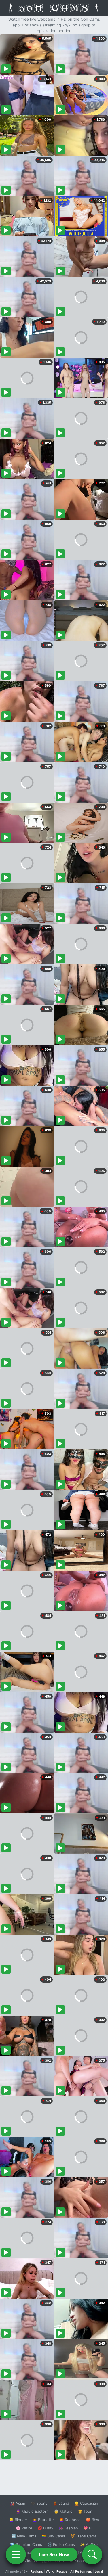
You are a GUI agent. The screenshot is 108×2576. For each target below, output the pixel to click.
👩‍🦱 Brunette (43, 2520)
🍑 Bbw (93, 2520)
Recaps (62, 2571)
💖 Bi (88, 2528)
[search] (92, 2554)
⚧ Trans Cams (84, 2536)
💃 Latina (61, 2503)
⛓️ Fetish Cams (61, 2544)
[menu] (16, 2554)
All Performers (81, 2571)
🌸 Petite (24, 2528)
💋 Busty (45, 2528)
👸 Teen (85, 2511)
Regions (37, 2571)
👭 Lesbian (68, 2528)
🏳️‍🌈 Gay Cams (53, 2536)
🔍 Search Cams (84, 2561)
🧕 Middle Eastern (32, 2511)
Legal (99, 2571)
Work (50, 2571)
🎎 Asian (18, 2503)
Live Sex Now (54, 2554)
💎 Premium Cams (26, 2544)
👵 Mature (63, 2511)
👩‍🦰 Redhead (70, 2520)
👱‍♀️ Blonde (18, 2520)
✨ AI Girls (89, 2544)
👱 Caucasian (86, 2503)
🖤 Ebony (39, 2503)
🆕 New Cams (24, 2536)
